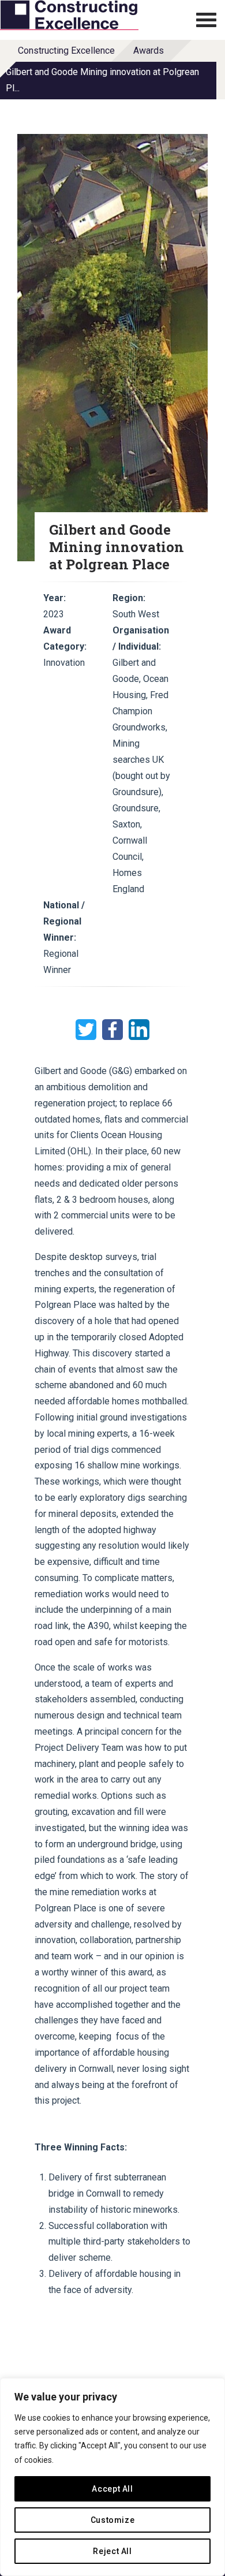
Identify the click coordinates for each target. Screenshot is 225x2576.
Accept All (112, 2489)
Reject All (112, 2551)
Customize (113, 2520)
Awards (149, 51)
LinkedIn (139, 1030)
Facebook (112, 1030)
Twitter (86, 1030)
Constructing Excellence (66, 51)
